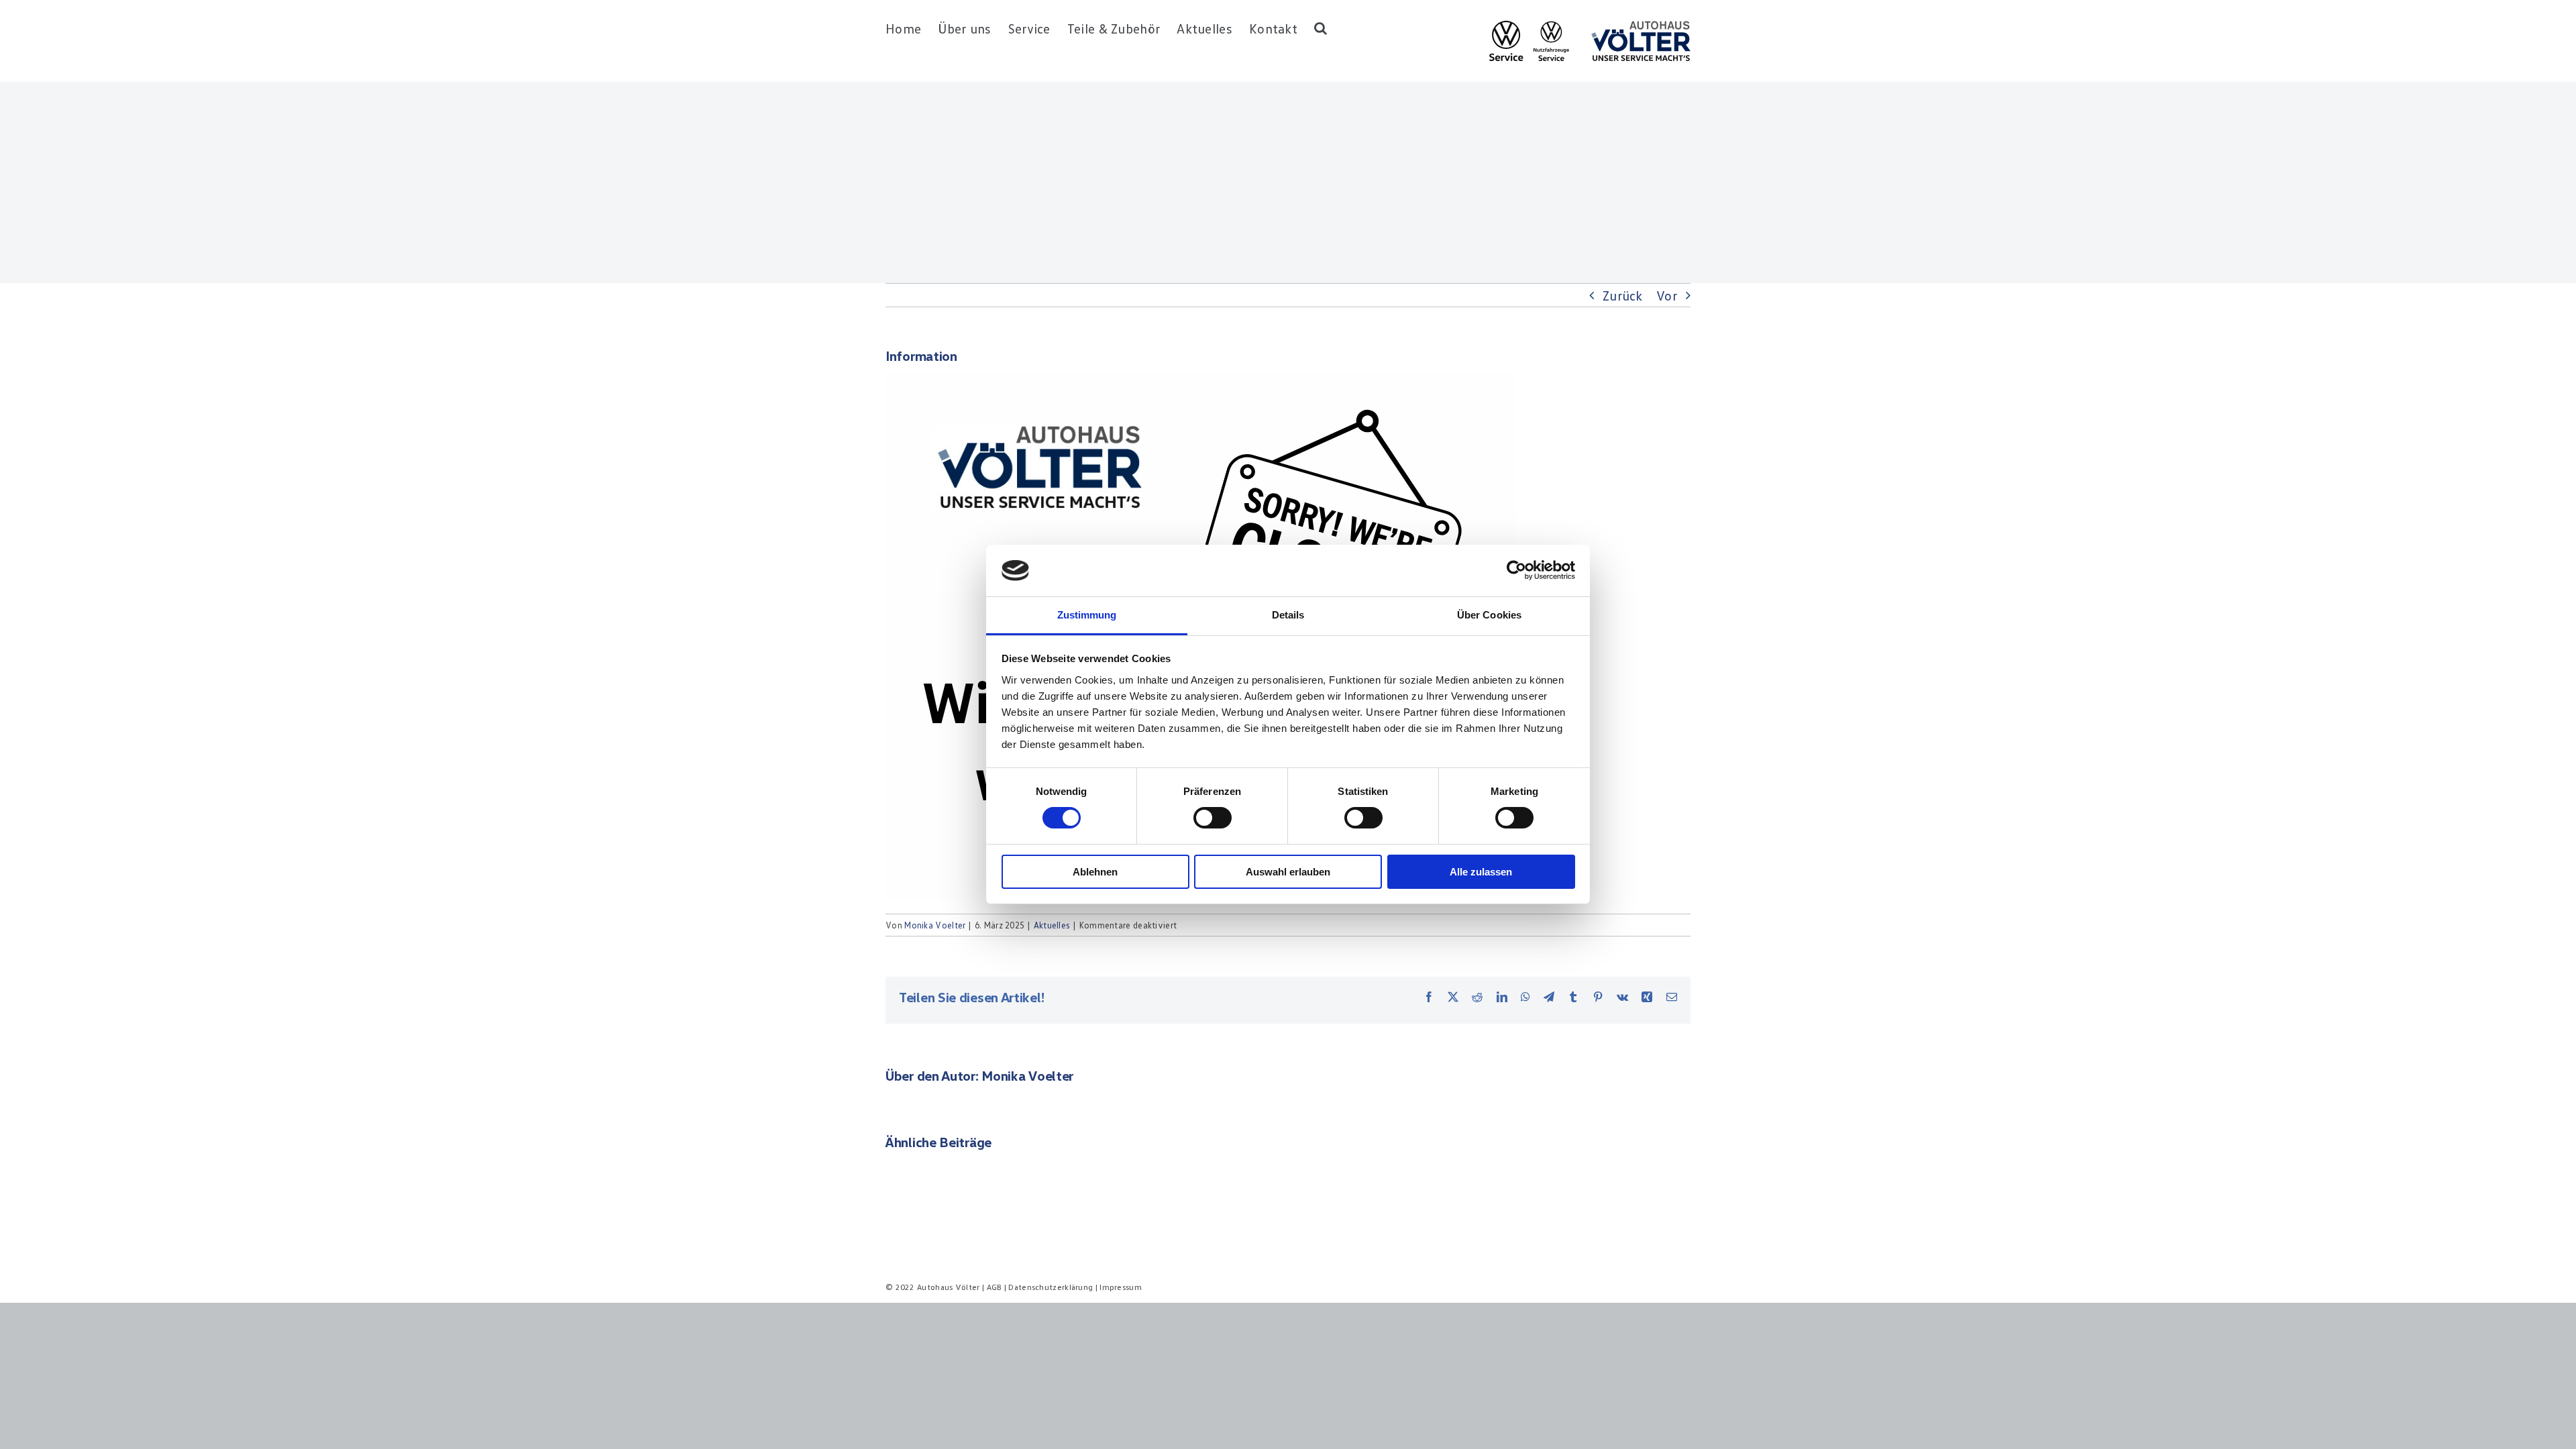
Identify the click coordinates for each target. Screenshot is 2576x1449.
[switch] (1213, 818)
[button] (1321, 28)
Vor (1667, 295)
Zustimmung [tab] (1087, 615)
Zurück (1623, 295)
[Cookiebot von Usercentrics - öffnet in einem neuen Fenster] (1516, 570)
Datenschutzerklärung (1051, 1287)
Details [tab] (1288, 615)
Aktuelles (1052, 925)
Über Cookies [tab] (1489, 615)
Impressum (1121, 1287)
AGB (995, 1287)
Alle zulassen (1481, 872)
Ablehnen (1095, 872)
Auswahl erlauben (1288, 872)
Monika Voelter (935, 925)
